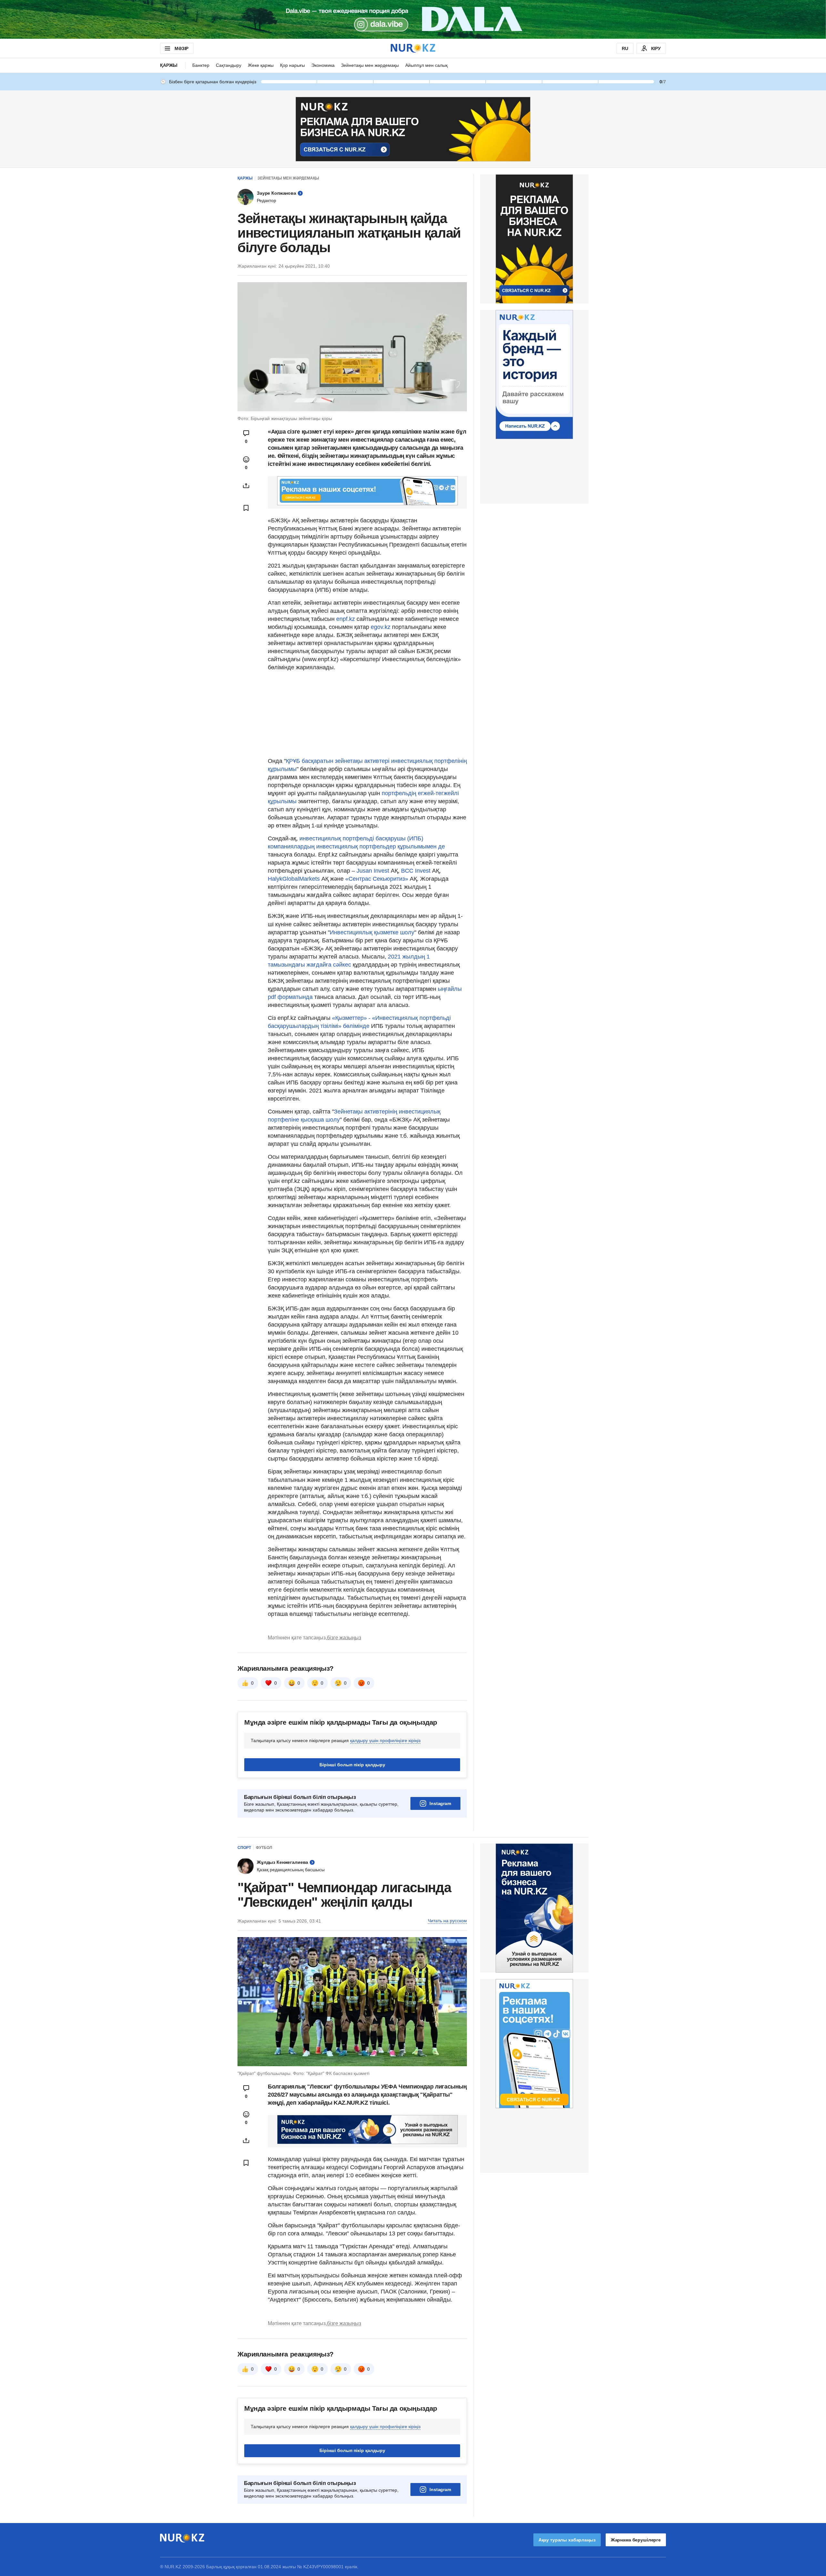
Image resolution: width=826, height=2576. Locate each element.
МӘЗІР (181, 48)
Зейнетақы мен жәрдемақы (370, 65)
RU (625, 48)
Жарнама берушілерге (636, 2540)
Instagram (440, 1803)
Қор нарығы (292, 65)
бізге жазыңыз (344, 1638)
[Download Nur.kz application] (413, 19)
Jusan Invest (373, 871)
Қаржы (169, 65)
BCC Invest (416, 871)
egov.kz (381, 627)
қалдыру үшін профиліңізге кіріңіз (385, 1740)
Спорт (244, 1848)
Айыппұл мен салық (426, 65)
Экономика (323, 65)
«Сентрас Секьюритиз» (376, 879)
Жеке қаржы (261, 65)
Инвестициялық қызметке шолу (372, 932)
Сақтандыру (229, 65)
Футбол (264, 1848)
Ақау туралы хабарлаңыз (567, 2540)
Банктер (201, 65)
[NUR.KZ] (413, 48)
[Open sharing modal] (246, 486)
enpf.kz (346, 619)
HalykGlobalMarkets (294, 879)
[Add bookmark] (246, 508)
